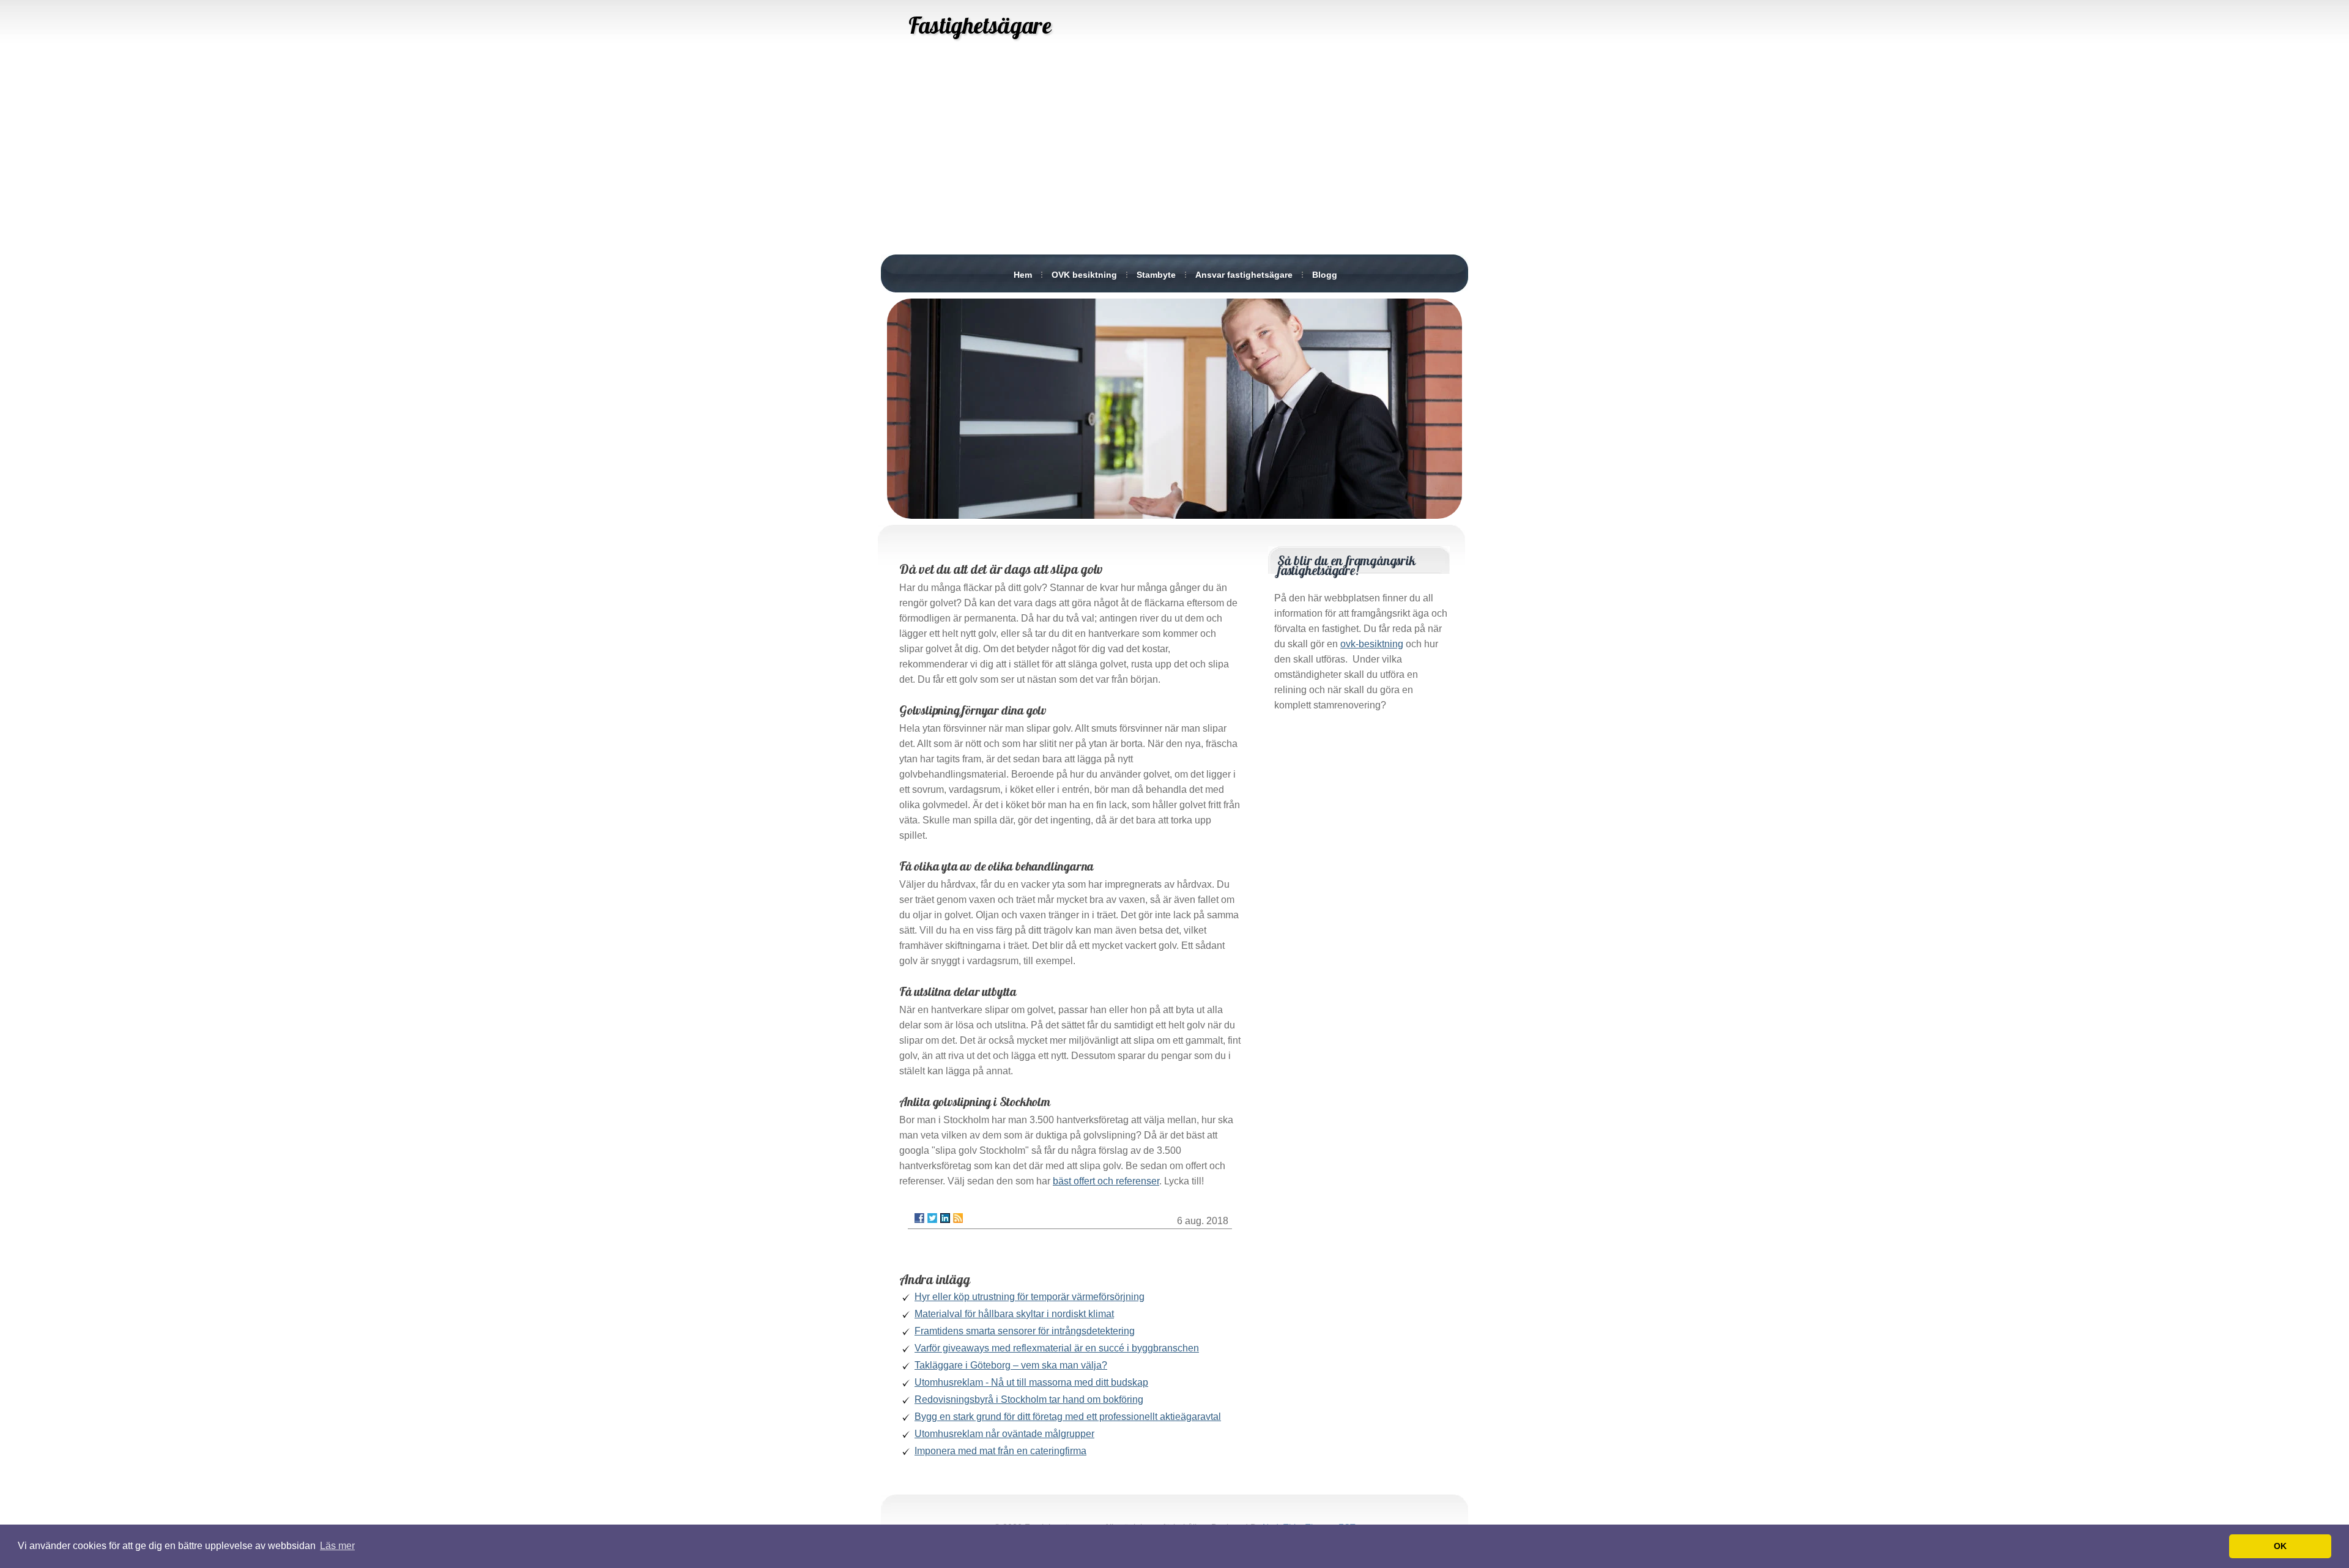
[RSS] (958, 1218)
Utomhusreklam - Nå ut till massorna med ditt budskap (1031, 1382)
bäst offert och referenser (1106, 1181)
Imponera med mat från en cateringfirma (1000, 1451)
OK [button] (2280, 1546)
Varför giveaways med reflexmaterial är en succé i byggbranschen (1057, 1348)
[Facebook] (919, 1218)
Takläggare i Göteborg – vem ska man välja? (1011, 1365)
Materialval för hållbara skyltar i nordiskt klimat (1014, 1314)
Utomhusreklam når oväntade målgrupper (1004, 1434)
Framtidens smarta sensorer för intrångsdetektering (1025, 1331)
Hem (1023, 275)
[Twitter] (932, 1218)
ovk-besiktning (1372, 644)
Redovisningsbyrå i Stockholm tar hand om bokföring (1029, 1399)
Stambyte (1156, 275)
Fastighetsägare (980, 25)
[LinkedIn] (945, 1218)
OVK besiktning (1084, 275)
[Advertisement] (1174, 159)
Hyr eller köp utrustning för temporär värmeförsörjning (1030, 1297)
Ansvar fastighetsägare (1244, 275)
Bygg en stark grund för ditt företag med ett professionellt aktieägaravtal (1068, 1417)
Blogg (1325, 275)
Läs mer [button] (337, 1546)
